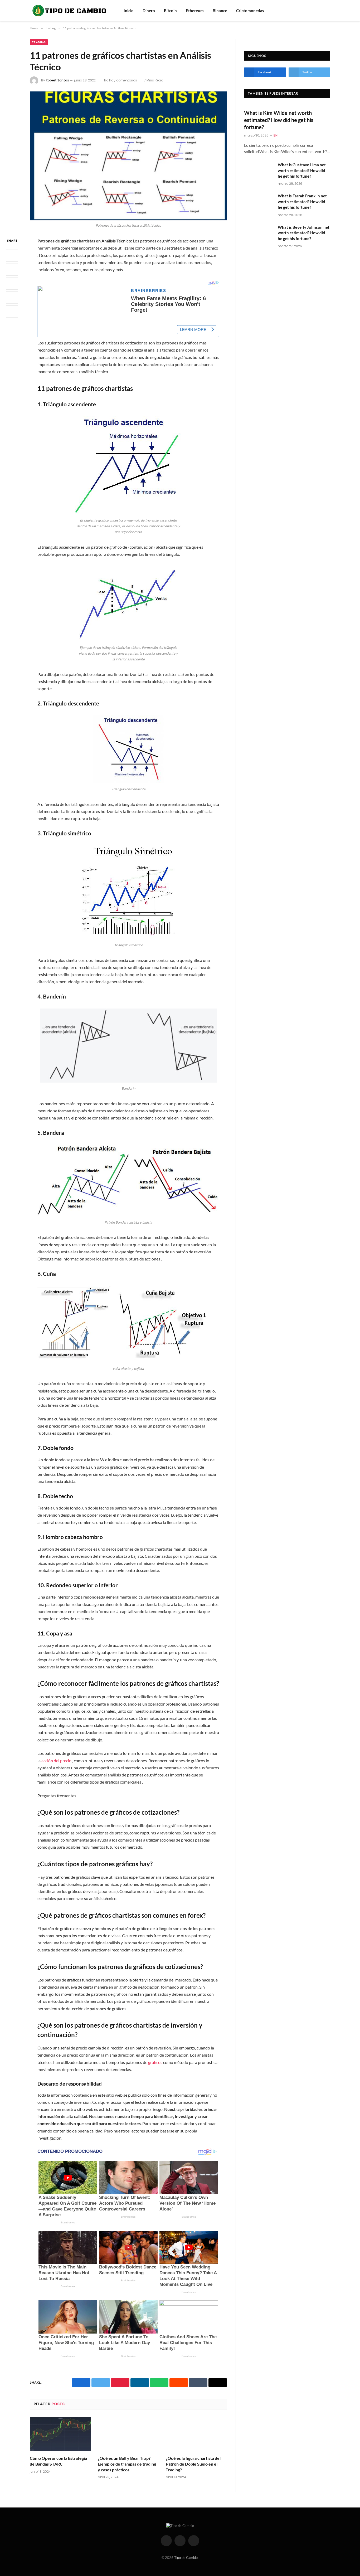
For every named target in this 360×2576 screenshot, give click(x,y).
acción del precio (56, 1761)
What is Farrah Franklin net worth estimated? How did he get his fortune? (302, 201)
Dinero (149, 11)
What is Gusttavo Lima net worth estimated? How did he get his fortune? (302, 170)
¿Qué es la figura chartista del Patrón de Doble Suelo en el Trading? (193, 2464)
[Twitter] (12, 270)
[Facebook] (12, 256)
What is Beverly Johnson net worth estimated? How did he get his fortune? (304, 233)
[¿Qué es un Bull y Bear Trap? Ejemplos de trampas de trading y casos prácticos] (128, 2434)
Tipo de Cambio (186, 2558)
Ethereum (195, 11)
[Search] (320, 11)
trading (39, 42)
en (276, 135)
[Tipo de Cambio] (70, 11)
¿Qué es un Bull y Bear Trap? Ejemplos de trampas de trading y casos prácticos (127, 2464)
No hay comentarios (121, 80)
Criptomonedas (250, 11)
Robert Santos (57, 80)
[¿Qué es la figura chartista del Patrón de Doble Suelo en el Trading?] (196, 2434)
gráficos (155, 2062)
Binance (220, 11)
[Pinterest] (12, 298)
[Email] (12, 311)
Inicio (129, 11)
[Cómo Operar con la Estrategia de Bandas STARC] (60, 2434)
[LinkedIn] (12, 284)
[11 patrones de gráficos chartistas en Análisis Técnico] (128, 156)
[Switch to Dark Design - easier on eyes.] (328, 11)
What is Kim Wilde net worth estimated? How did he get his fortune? (279, 120)
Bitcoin (170, 11)
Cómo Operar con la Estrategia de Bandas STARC (58, 2461)
